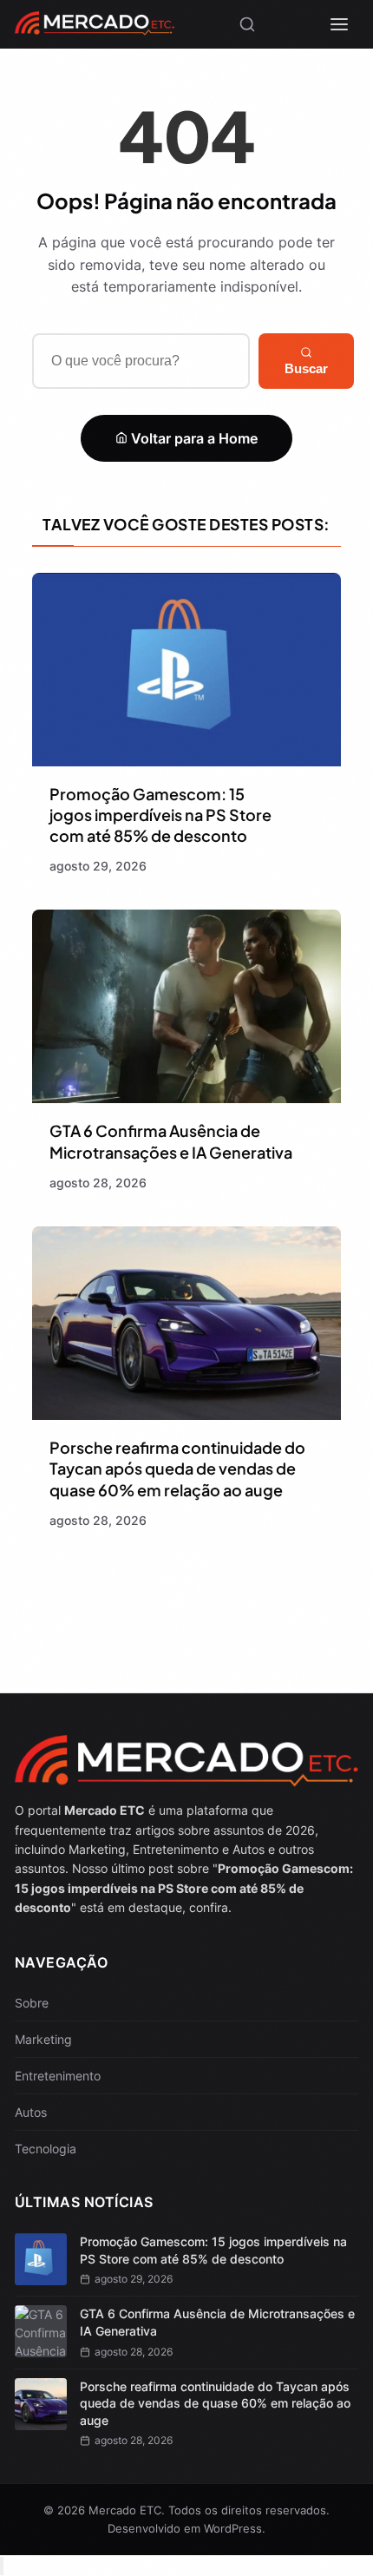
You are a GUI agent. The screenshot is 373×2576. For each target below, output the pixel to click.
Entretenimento (58, 2076)
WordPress (233, 2528)
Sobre (32, 2003)
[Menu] (339, 24)
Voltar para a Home (193, 438)
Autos (31, 2112)
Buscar (306, 368)
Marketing (43, 2039)
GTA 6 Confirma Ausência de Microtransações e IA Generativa (171, 1141)
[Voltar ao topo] (2, 2566)
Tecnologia (46, 2149)
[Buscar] (247, 24)
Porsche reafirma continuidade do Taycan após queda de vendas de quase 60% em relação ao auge (177, 1469)
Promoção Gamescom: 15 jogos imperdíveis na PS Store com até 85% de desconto (160, 815)
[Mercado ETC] (95, 29)
